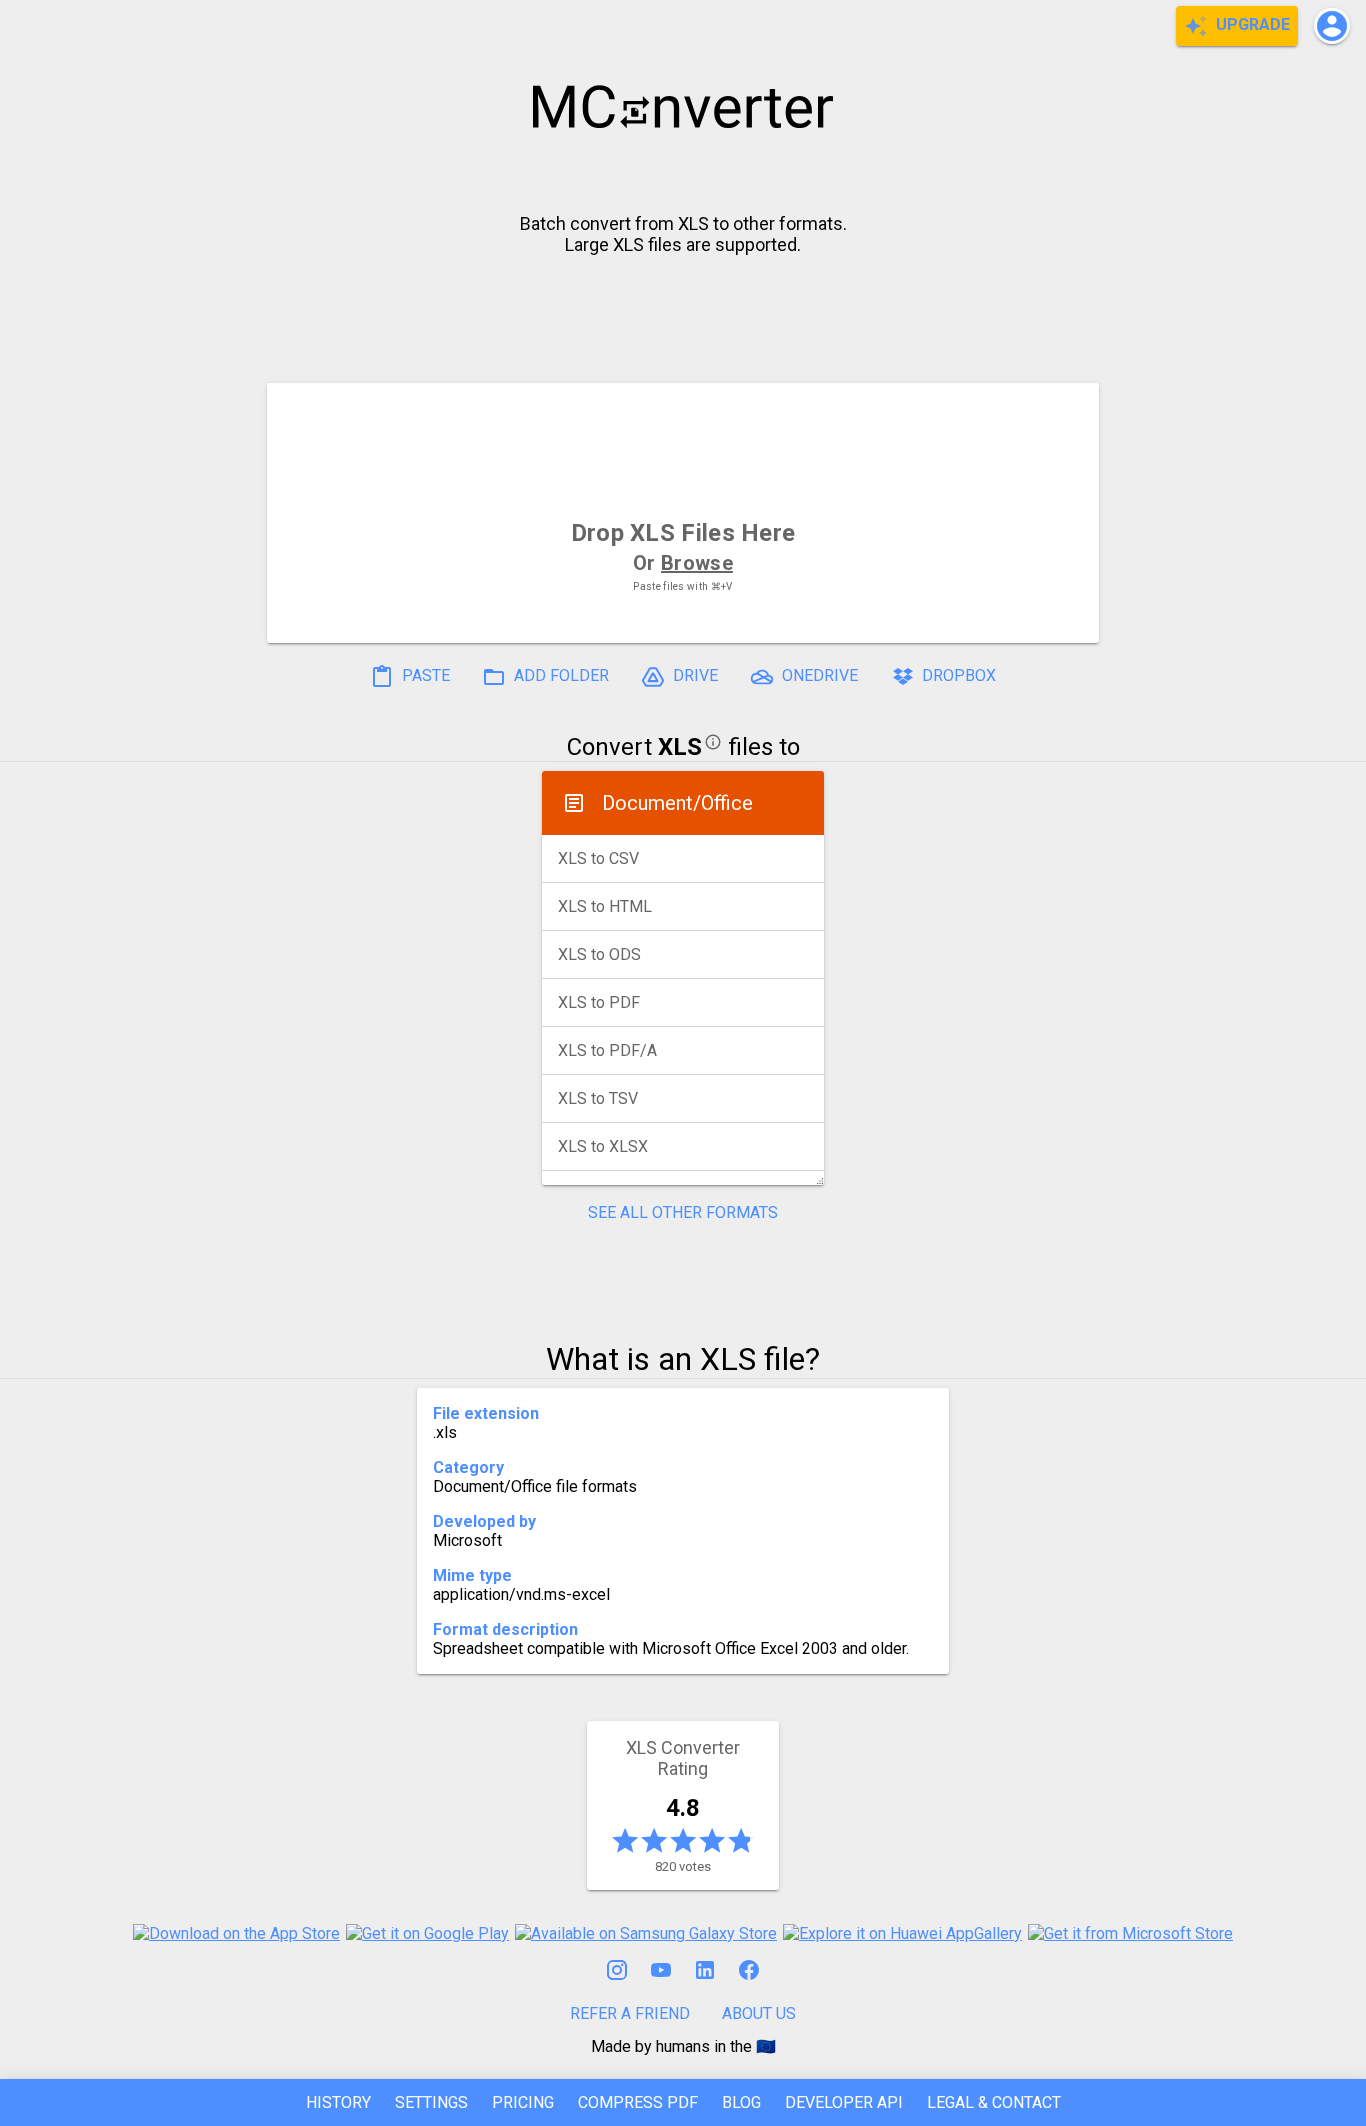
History (338, 2102)
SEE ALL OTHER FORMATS (683, 1212)
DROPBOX (957, 675)
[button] (1332, 26)
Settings (431, 2102)
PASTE (424, 675)
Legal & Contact (994, 2102)
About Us (759, 2013)
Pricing (523, 2102)
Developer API (844, 2102)
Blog (741, 2102)
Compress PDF (638, 2102)
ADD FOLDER (559, 675)
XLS (680, 747)
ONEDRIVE (818, 675)
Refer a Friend (630, 2013)
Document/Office (677, 803)
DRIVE (693, 675)
